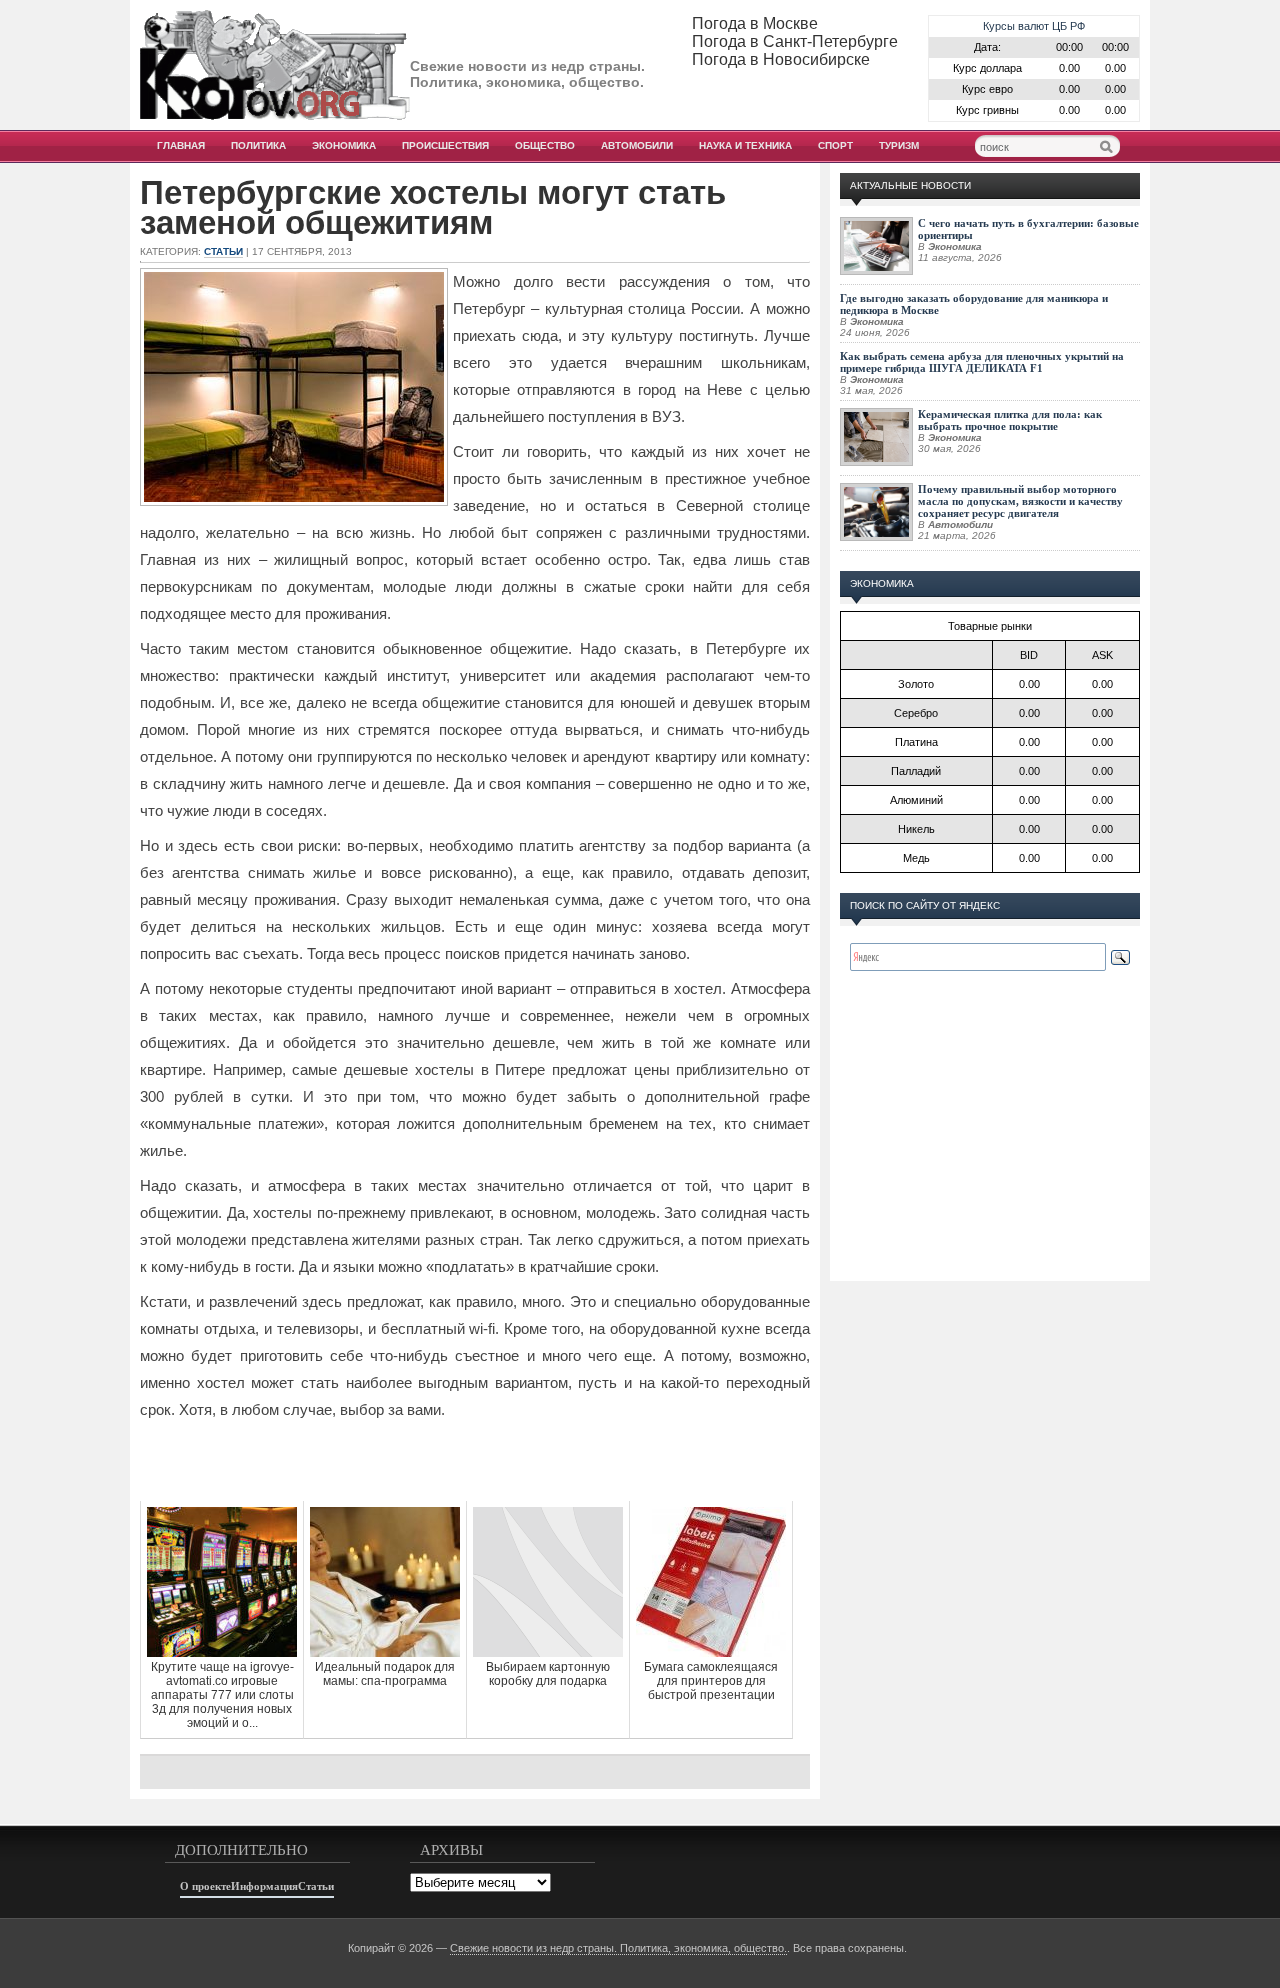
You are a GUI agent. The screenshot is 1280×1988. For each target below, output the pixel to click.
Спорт (835, 145)
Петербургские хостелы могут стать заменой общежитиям (433, 208)
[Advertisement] (475, 1461)
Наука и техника (745, 145)
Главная (181, 145)
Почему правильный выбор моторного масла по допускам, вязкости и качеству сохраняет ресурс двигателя (1020, 501)
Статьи (223, 251)
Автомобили (637, 145)
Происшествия (445, 145)
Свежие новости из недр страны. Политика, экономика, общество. (618, 1948)
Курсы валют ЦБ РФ (1034, 26)
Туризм (899, 145)
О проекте (205, 1886)
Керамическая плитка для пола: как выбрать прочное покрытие (1010, 420)
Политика (258, 145)
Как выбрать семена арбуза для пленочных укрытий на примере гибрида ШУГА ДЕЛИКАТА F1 (982, 362)
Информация (264, 1886)
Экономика (344, 145)
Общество (545, 145)
